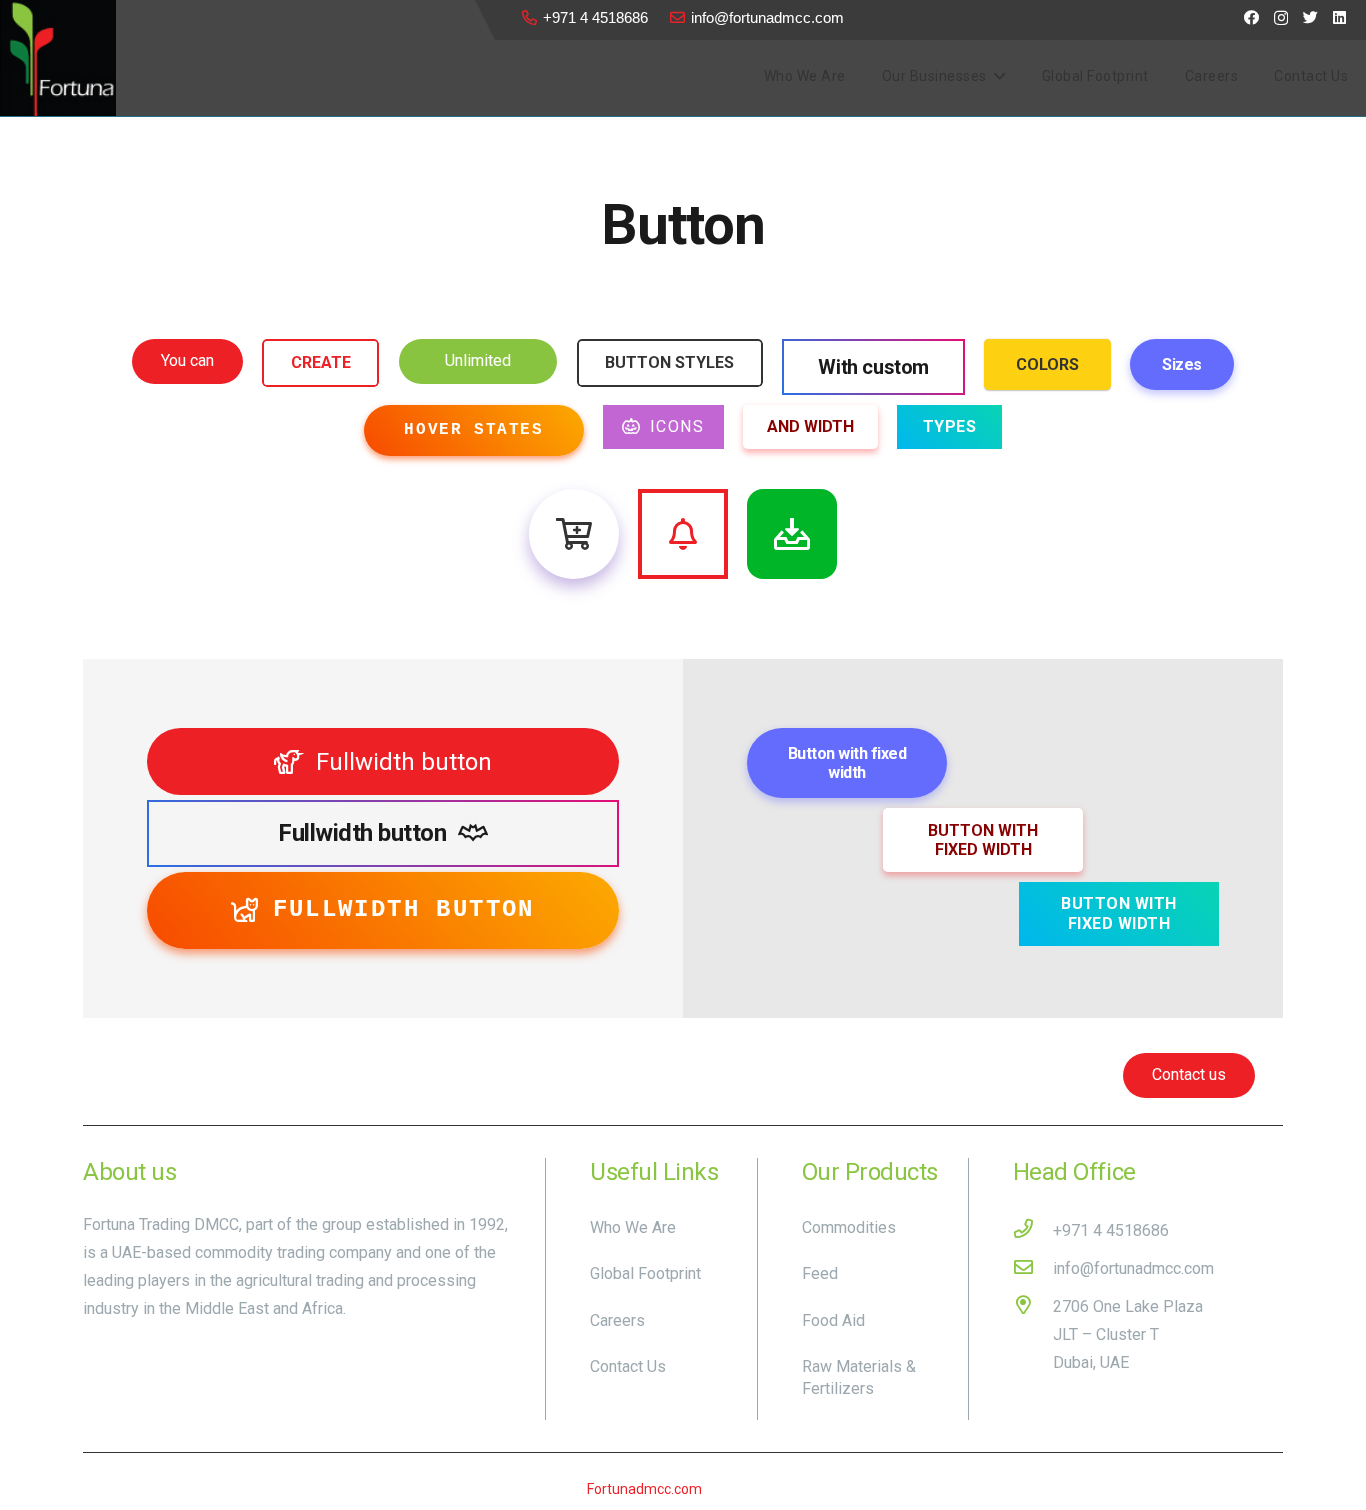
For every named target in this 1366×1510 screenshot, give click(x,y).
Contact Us (628, 1366)
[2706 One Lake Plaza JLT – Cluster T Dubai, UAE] (1033, 1335)
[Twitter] (1310, 17)
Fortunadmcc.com (644, 1489)
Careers (617, 1320)
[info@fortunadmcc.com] (1033, 1269)
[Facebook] (1251, 17)
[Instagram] (1281, 18)
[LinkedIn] (1339, 17)
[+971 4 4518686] (1033, 1231)
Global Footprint (645, 1273)
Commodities (849, 1227)
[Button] (574, 534)
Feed (820, 1273)
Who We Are (633, 1227)
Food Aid (833, 1320)
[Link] (58, 58)
